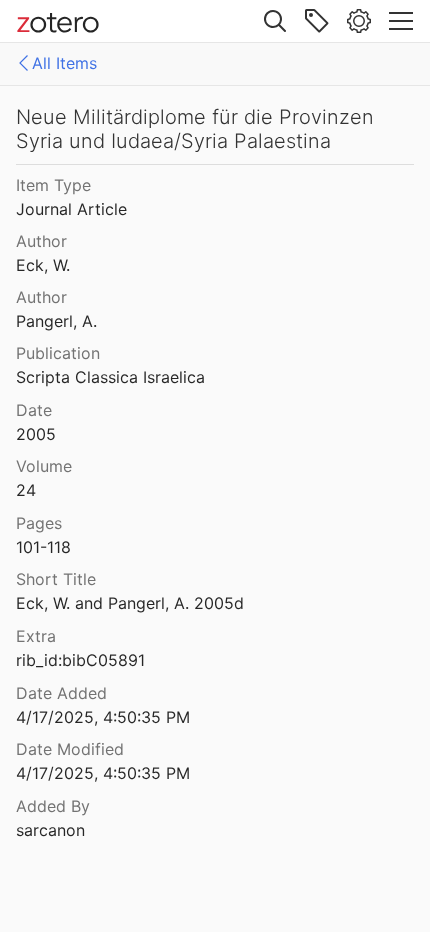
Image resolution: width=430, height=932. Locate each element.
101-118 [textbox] (43, 547)
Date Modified (70, 749)
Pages (39, 523)
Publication (58, 353)
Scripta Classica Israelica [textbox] (110, 377)
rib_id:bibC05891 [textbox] (80, 660)
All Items (64, 63)
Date (34, 410)
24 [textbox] (26, 490)
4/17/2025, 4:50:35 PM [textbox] (103, 717)
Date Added (61, 693)
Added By (53, 806)
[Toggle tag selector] (317, 21)
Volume (44, 466)
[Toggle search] (275, 21)
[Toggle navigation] (401, 21)
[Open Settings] (359, 21)
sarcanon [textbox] (50, 830)
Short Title (56, 579)
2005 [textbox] (36, 434)
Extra (36, 636)
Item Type (53, 185)
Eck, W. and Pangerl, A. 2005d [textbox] (130, 603)
